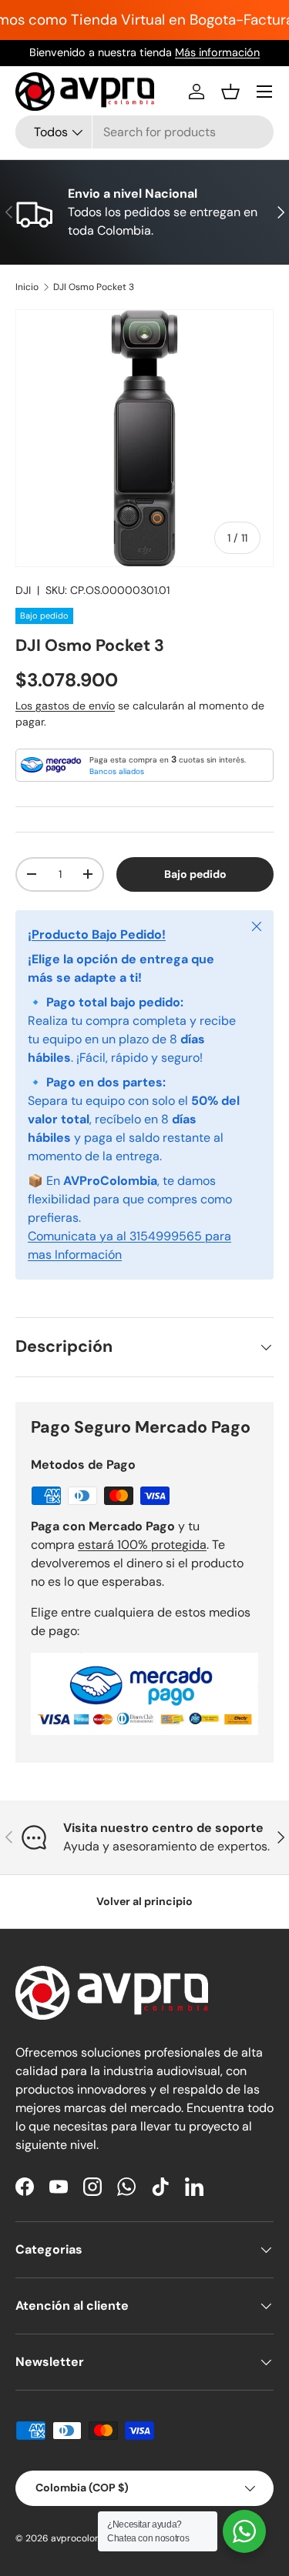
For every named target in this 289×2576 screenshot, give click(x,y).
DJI (23, 590)
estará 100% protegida (142, 1545)
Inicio (27, 287)
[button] (230, 92)
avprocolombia (84, 2538)
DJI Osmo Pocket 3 (94, 287)
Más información (217, 52)
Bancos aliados (117, 771)
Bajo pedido (195, 874)
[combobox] (144, 132)
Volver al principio (144, 1901)
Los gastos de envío (65, 706)
